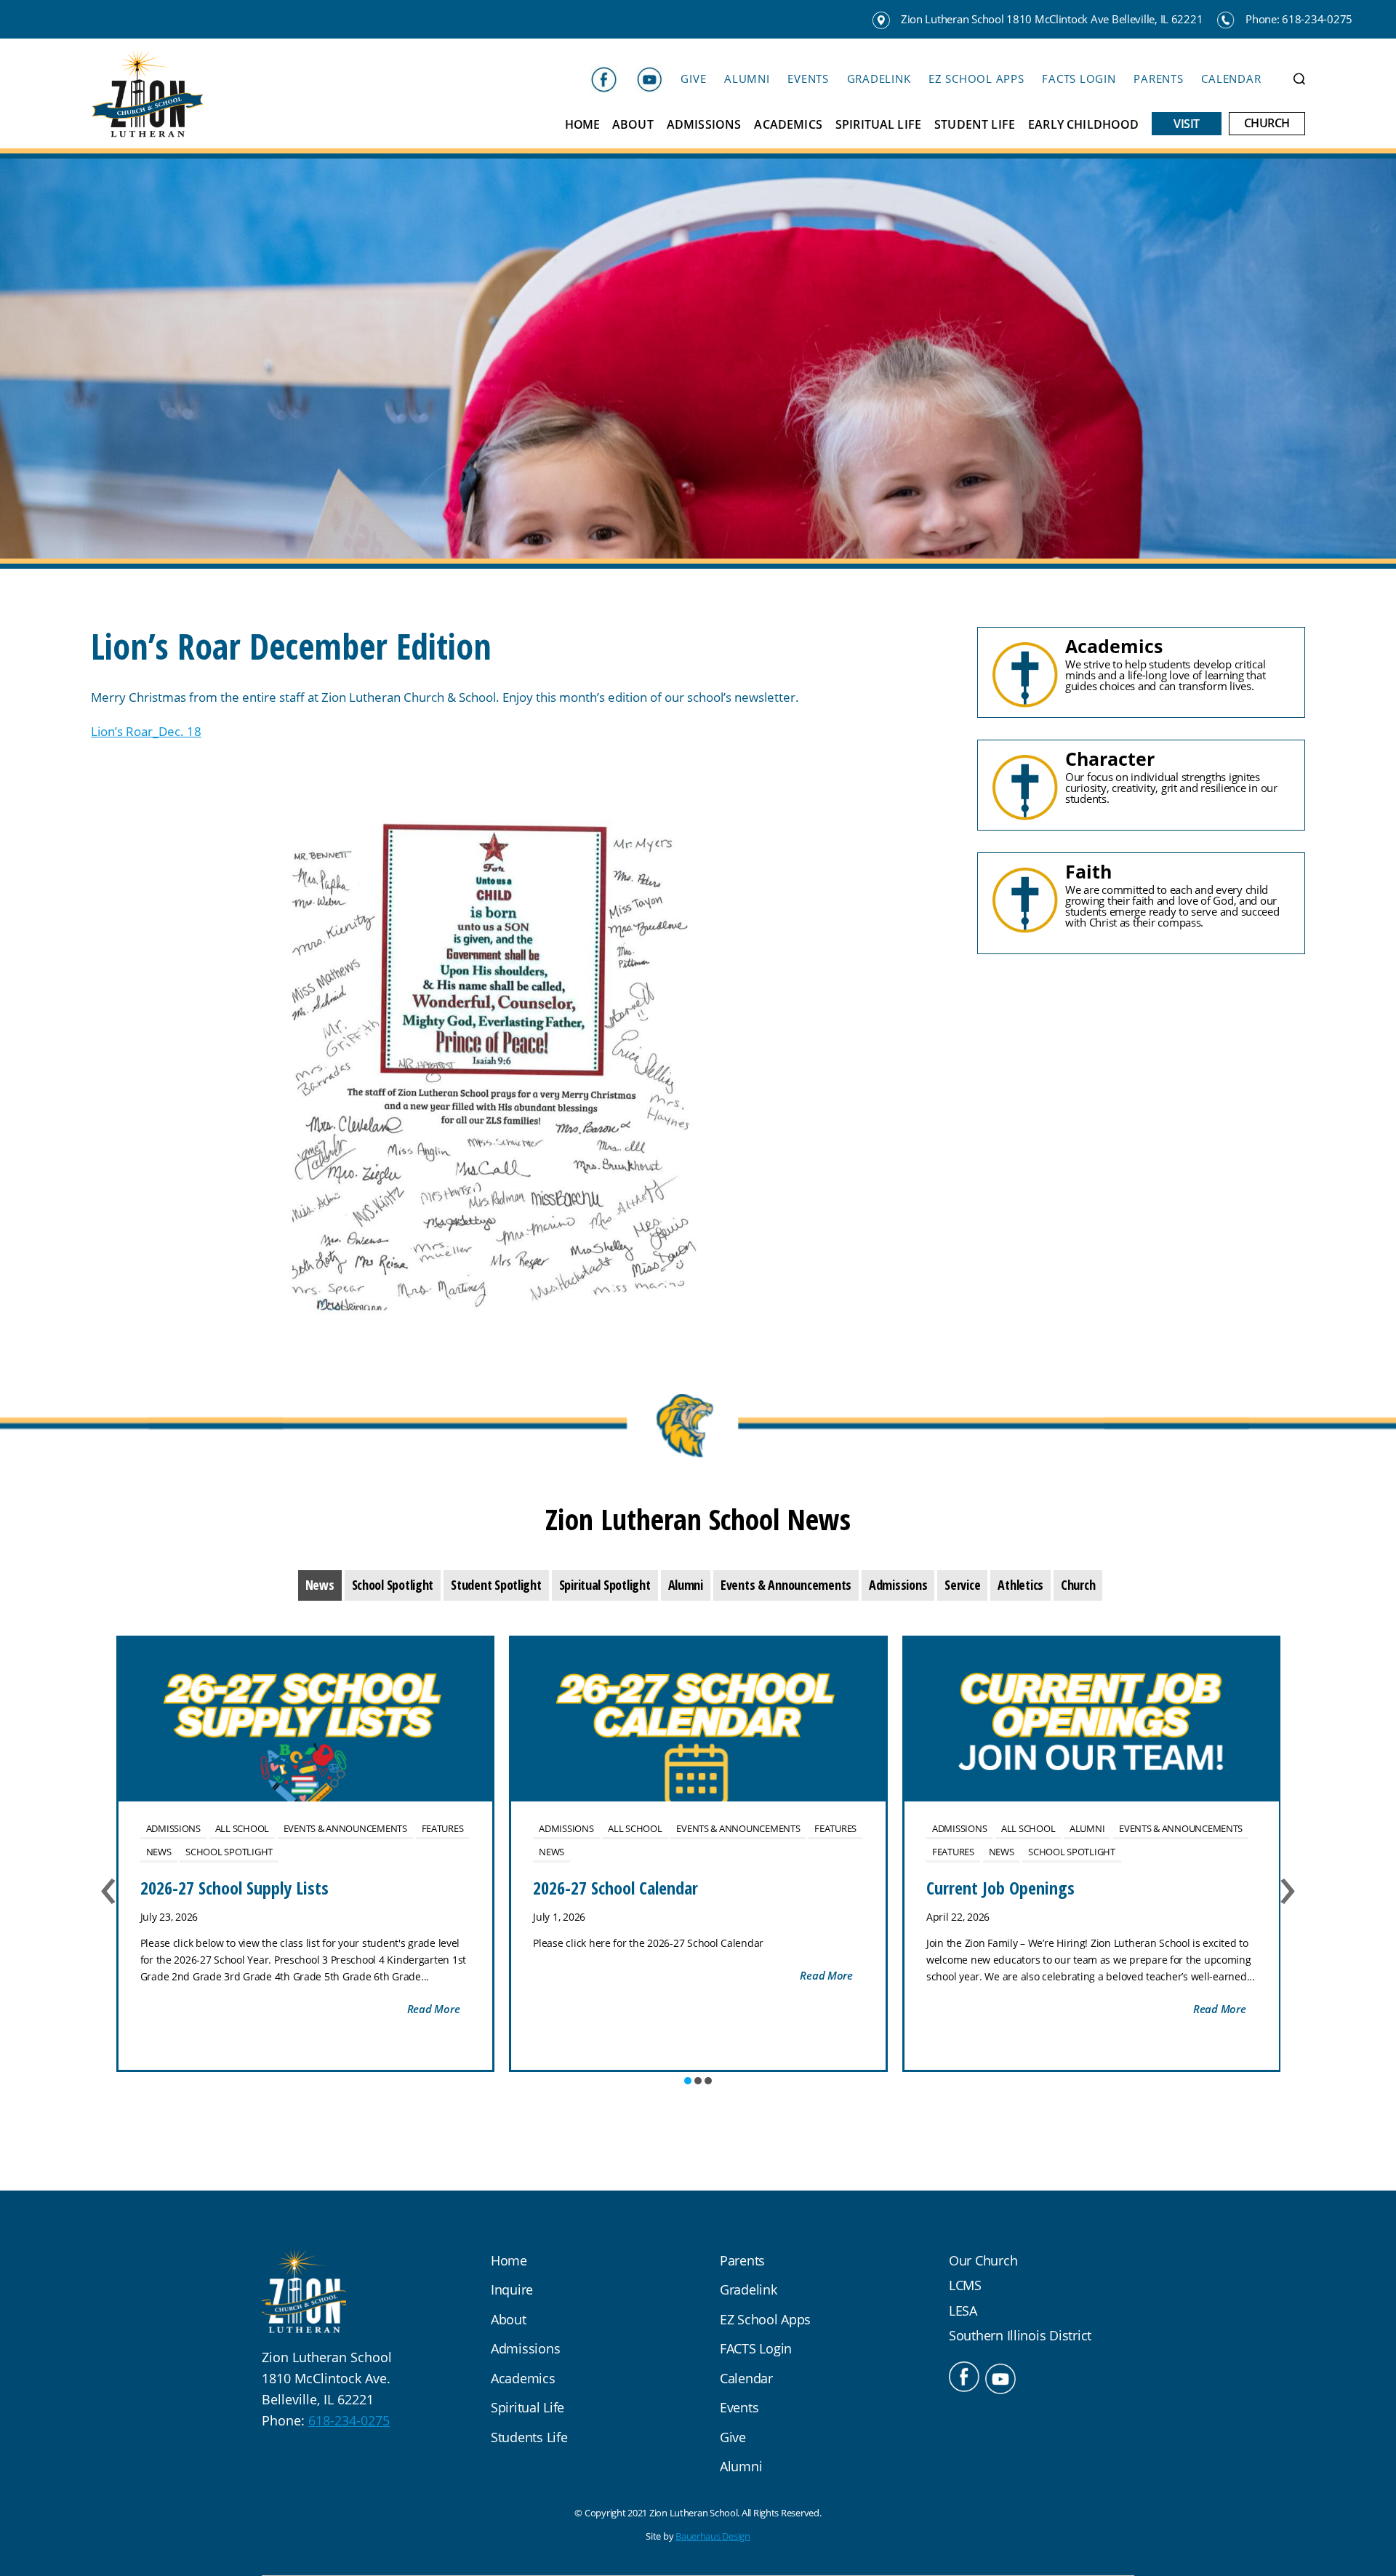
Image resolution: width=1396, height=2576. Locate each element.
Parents (1158, 79)
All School (242, 1828)
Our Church (983, 2260)
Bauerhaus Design (713, 2536)
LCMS (965, 2285)
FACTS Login (1079, 79)
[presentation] (320, 1585)
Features (443, 1828)
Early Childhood (1083, 125)
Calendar (1231, 79)
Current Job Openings (1000, 1888)
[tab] (320, 1585)
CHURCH (1267, 123)
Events (808, 79)
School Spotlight (229, 1852)
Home (582, 125)
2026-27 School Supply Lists (234, 1888)
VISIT (1187, 124)
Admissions (704, 125)
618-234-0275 (349, 2420)
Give (693, 79)
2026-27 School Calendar (615, 1888)
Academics (788, 125)
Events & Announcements (345, 1828)
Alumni (747, 79)
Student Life (975, 125)
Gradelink (879, 79)
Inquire (512, 2289)
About (633, 125)
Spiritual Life (878, 125)
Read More (434, 2009)
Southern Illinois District (1020, 2335)
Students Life (529, 2437)
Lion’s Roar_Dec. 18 (146, 731)
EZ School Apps (976, 79)
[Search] (1299, 79)
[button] (688, 2081)
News (159, 1852)
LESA (963, 2311)
